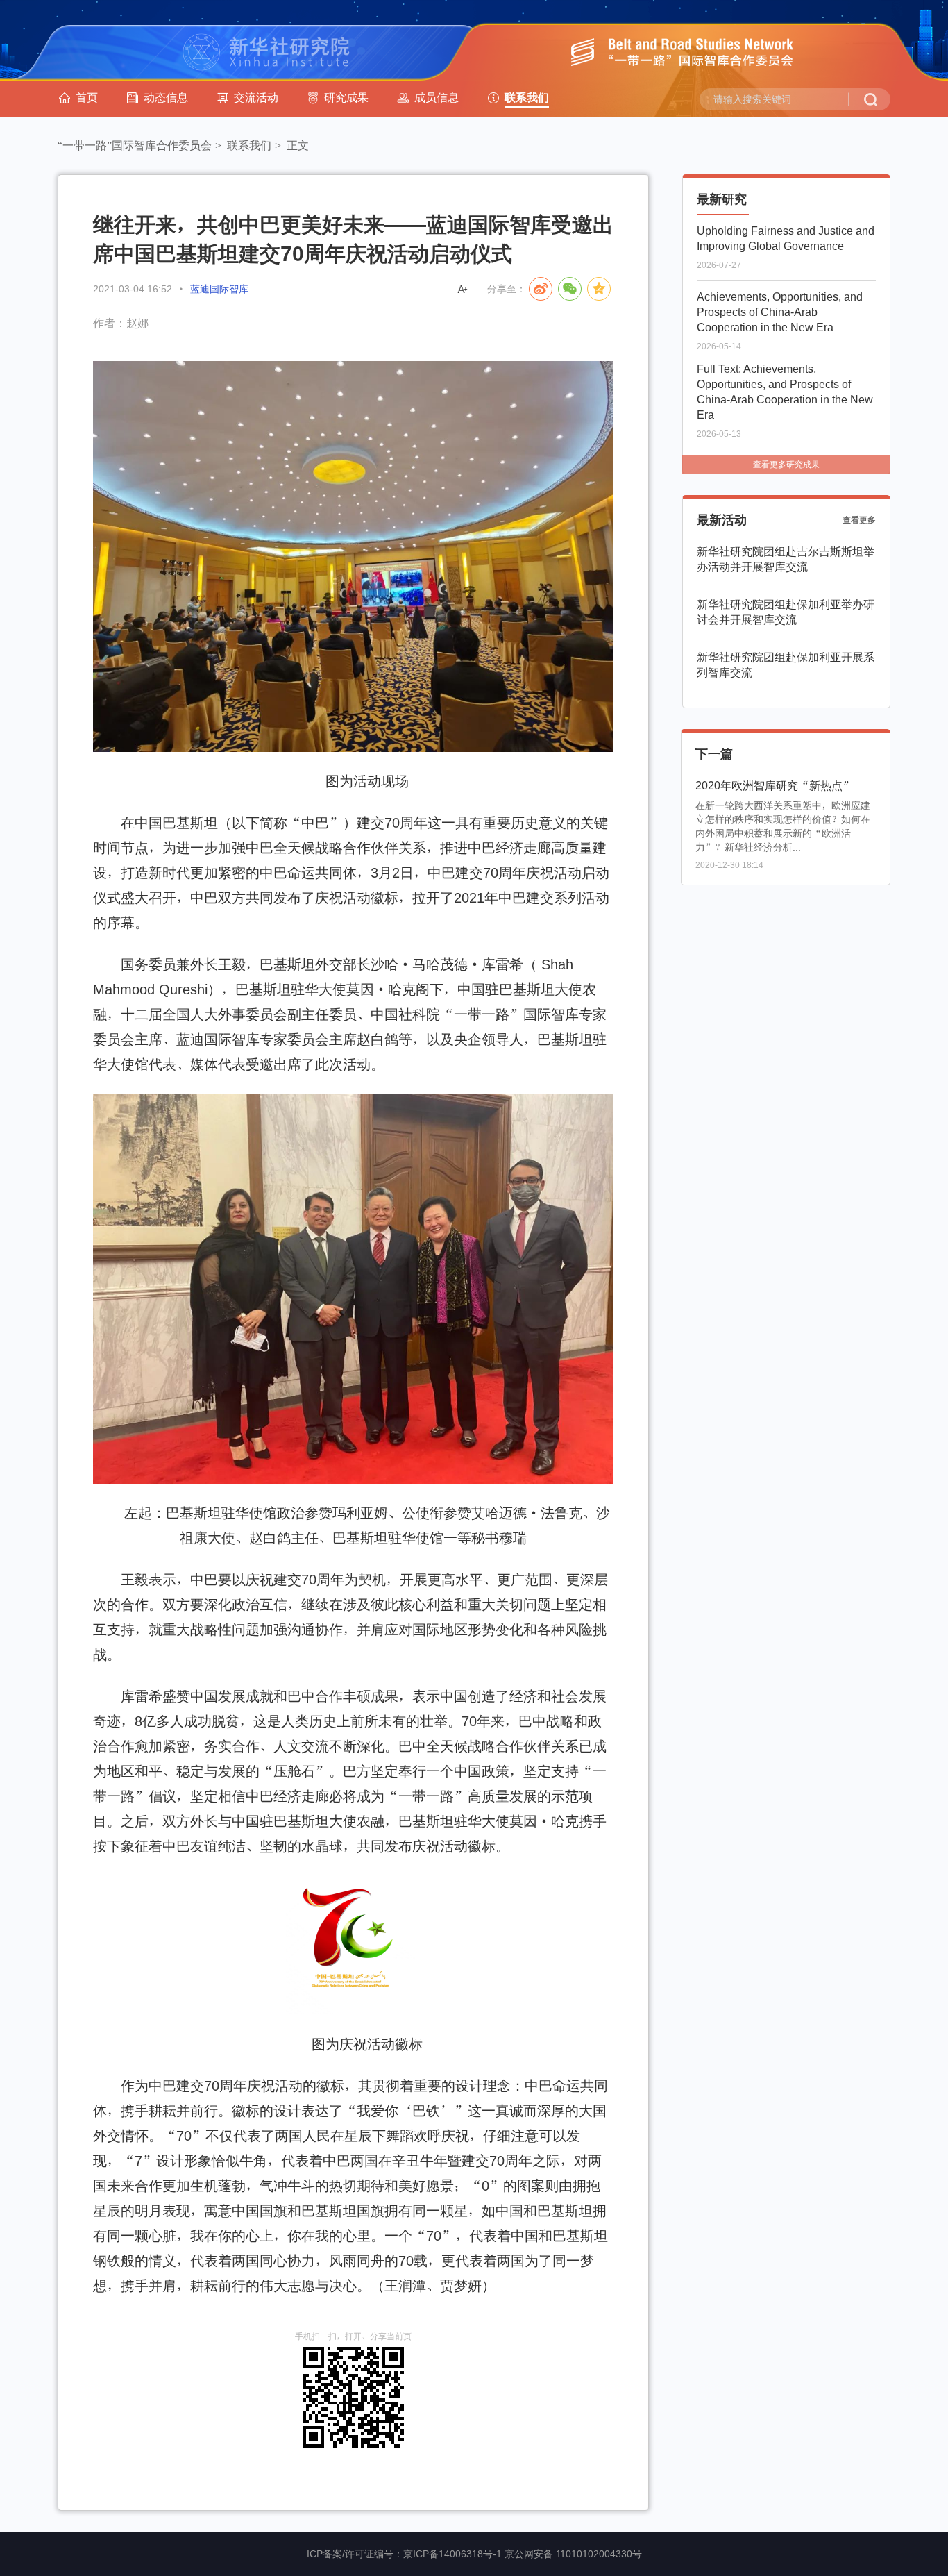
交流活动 (256, 97)
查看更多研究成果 (786, 465)
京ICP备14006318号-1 (452, 2554)
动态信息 (166, 97)
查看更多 (859, 520)
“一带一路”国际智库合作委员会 (135, 145)
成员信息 (437, 97)
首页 (87, 97)
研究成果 (346, 97)
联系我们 (527, 97)
